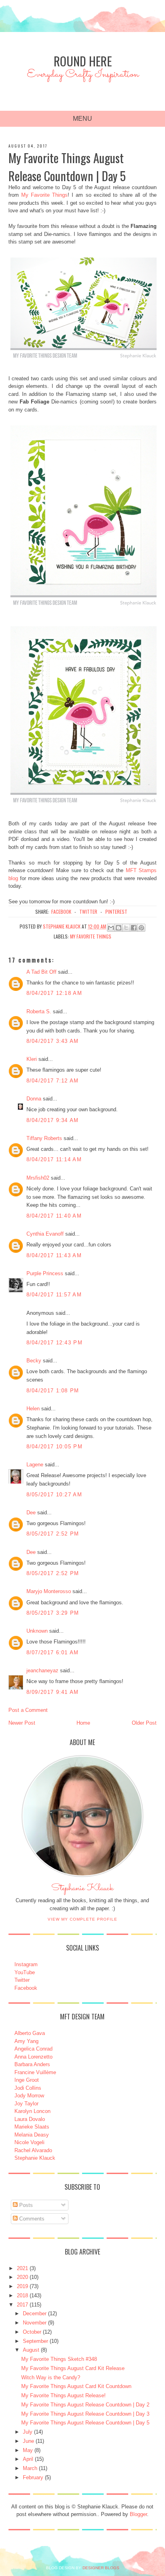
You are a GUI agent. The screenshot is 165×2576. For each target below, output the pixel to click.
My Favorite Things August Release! (63, 2395)
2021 (22, 2268)
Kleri (32, 1059)
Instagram (26, 1964)
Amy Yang (26, 2041)
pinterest (116, 912)
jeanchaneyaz (42, 1670)
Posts (25, 2205)
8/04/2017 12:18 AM (54, 993)
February (33, 2477)
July (28, 2432)
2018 (22, 2295)
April (28, 2459)
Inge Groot (27, 2080)
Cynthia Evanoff (45, 1234)
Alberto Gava (30, 2033)
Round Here (83, 61)
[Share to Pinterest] (141, 928)
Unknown (37, 1631)
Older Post (144, 1723)
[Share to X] (126, 928)
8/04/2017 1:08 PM (53, 1391)
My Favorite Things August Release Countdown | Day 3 (85, 2414)
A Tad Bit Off (41, 972)
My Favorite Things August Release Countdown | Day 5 (85, 2423)
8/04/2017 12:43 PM (54, 1343)
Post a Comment (28, 1710)
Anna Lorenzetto (33, 2057)
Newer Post (22, 1723)
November (35, 2323)
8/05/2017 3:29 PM (53, 1613)
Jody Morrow (29, 2096)
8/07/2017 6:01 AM (53, 1652)
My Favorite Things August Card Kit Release (73, 2368)
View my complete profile (82, 1919)
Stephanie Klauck (82, 1890)
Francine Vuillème (35, 2072)
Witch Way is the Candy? (51, 2377)
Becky (34, 1361)
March (30, 2468)
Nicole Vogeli (29, 2142)
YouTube (25, 1972)
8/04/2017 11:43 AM (54, 1255)
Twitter (22, 1980)
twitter (88, 912)
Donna (34, 1099)
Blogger (138, 2514)
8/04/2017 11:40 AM (54, 1216)
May (28, 2450)
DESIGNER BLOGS (101, 2568)
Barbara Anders (32, 2064)
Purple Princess (45, 1273)
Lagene (35, 1465)
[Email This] (111, 928)
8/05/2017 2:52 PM (53, 1534)
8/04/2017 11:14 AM (54, 1159)
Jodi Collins (28, 2088)
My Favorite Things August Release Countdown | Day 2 (85, 2405)
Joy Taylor (26, 2104)
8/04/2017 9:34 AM (53, 1120)
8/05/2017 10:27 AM (54, 1495)
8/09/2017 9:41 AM (53, 1692)
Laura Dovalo (30, 2119)
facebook (61, 912)
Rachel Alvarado (33, 2150)
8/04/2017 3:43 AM (53, 1041)
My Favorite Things (44, 195)
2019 (22, 2286)
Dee (31, 1513)
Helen (33, 1409)
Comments (31, 2219)
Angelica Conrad (33, 2049)
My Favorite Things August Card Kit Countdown (76, 2386)
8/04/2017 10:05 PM (54, 1447)
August (31, 2350)
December (35, 2313)
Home (83, 1723)
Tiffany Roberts (44, 1138)
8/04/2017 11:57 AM (54, 1295)
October (32, 2332)
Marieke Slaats (32, 2127)
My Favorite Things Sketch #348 (59, 2359)
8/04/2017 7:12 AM (53, 1081)
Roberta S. (39, 1011)
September (35, 2341)
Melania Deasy (32, 2135)
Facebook (26, 1988)
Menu (82, 119)
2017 (22, 2305)
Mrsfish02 (38, 1178)
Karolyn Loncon (32, 2111)
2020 (22, 2277)
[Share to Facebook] (134, 928)
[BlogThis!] (119, 928)
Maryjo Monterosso (49, 1591)
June (28, 2441)
